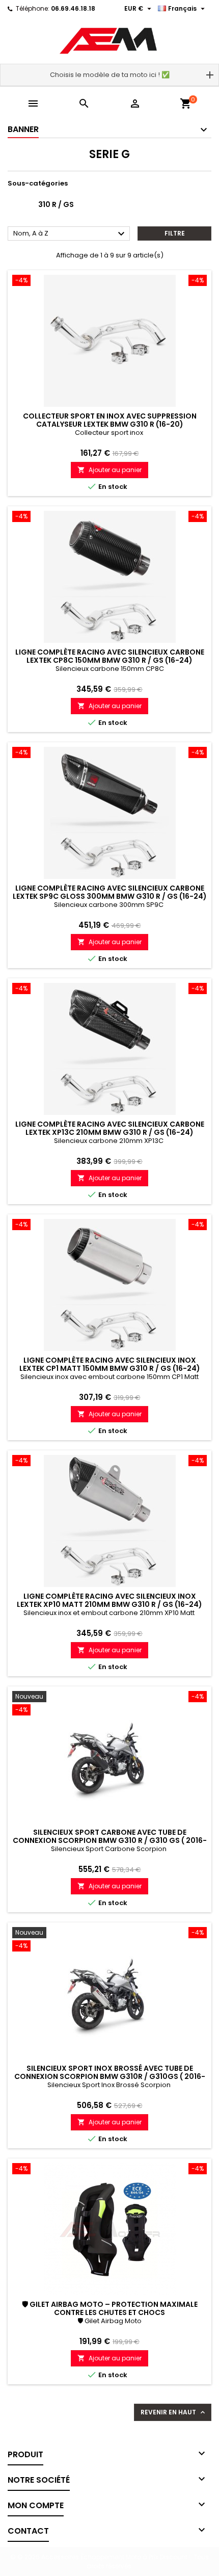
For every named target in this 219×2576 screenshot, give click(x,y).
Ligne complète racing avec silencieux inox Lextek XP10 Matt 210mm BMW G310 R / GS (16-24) (109, 1600)
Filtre (175, 233)
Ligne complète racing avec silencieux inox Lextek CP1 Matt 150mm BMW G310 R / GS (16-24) (110, 1364)
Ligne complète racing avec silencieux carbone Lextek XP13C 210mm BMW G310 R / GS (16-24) (110, 1128)
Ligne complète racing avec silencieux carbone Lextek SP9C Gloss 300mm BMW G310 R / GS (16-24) (110, 892)
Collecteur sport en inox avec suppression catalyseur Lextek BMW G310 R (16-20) (110, 420)
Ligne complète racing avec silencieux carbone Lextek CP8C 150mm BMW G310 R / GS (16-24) (110, 656)
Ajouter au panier (109, 470)
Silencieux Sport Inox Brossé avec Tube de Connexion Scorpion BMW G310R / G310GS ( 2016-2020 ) (110, 2076)
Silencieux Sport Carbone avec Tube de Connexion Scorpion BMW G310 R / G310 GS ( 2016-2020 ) (110, 1840)
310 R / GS (56, 204)
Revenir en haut (174, 2412)
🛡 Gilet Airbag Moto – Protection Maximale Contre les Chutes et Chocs (110, 2308)
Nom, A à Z (70, 234)
